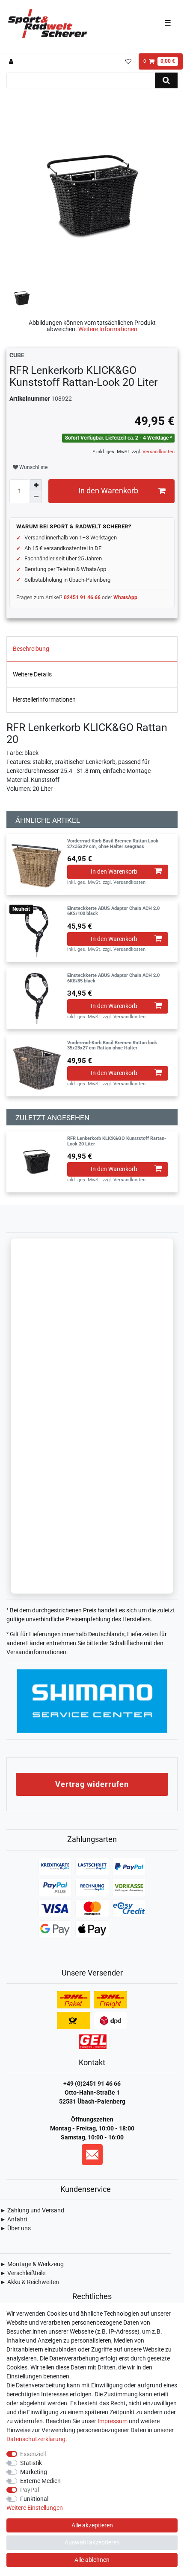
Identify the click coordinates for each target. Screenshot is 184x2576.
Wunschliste (33, 467)
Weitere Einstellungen (35, 2508)
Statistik (31, 2463)
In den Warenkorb (108, 491)
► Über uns (15, 2228)
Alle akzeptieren (92, 2525)
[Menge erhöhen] (36, 485)
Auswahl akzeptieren (92, 2542)
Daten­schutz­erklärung (36, 2439)
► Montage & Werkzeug (32, 2264)
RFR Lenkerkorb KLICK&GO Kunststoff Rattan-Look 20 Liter (117, 1141)
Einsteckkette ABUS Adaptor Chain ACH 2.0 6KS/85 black (113, 978)
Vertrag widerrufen (92, 1784)
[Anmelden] (12, 61)
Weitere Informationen (108, 329)
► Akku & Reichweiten (30, 2282)
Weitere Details (32, 674)
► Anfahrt (14, 2219)
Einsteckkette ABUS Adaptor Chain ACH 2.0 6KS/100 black (113, 911)
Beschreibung (31, 649)
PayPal (30, 2490)
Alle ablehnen (92, 2560)
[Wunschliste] (128, 61)
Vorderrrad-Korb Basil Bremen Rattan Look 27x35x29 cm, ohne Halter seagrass (113, 844)
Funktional (34, 2499)
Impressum (113, 2421)
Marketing (34, 2472)
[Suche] (166, 80)
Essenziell (33, 2454)
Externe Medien (40, 2481)
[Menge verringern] (36, 497)
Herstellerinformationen (44, 699)
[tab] (92, 649)
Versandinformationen (36, 1652)
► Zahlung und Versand (32, 2210)
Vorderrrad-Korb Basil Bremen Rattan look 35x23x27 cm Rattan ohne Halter (112, 1046)
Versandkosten (158, 452)
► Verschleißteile (23, 2273)
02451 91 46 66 (82, 597)
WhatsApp (125, 597)
